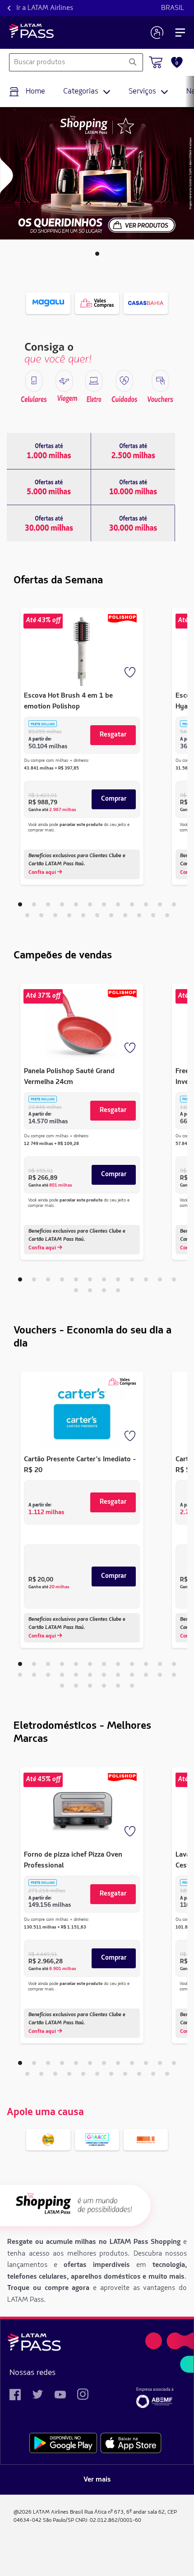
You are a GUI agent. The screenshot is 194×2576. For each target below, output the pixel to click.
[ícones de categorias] (34, 381)
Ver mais (97, 2480)
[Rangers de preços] (49, 451)
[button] (97, 254)
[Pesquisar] (132, 62)
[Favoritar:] (131, 673)
